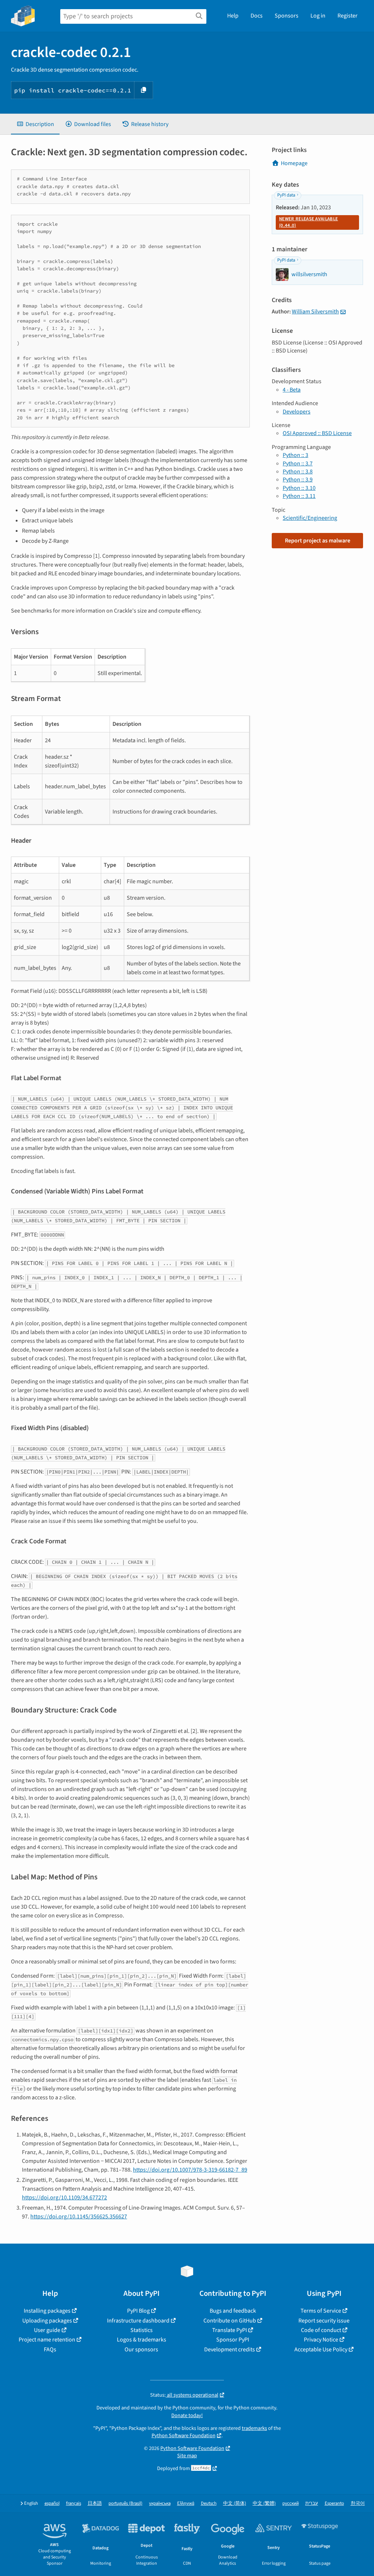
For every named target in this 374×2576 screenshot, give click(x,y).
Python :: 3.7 (298, 464)
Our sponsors (141, 2350)
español (52, 2503)
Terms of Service (321, 2311)
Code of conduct (321, 2330)
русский (291, 2503)
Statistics (142, 2330)
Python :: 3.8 (298, 472)
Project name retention (47, 2340)
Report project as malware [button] (318, 541)
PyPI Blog (138, 2311)
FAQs (50, 2350)
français (74, 2503)
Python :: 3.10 (299, 488)
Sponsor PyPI (233, 2340)
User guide (47, 2330)
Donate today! (187, 2415)
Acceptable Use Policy (321, 2350)
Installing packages (47, 2311)
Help (233, 16)
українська (160, 2503)
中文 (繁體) (264, 2503)
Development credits (230, 2350)
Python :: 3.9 (298, 480)
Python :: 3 (295, 455)
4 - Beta (292, 390)
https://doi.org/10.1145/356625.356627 (79, 2217)
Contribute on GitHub (230, 2321)
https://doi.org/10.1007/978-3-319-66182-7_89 (190, 2170)
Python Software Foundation (184, 2436)
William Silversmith (315, 312)
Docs (257, 16)
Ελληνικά (186, 2503)
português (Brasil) (125, 2503)
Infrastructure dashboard (138, 2321)
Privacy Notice (321, 2340)
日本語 (95, 2503)
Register (348, 16)
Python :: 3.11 (299, 496)
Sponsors (287, 16)
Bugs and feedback (233, 2311)
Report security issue (324, 2321)
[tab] (35, 124)
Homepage (294, 163)
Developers (297, 412)
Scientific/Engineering (310, 518)
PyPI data (286, 195)
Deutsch (209, 2503)
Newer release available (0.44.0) (308, 222)
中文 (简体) (235, 2503)
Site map (187, 2456)
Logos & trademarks (142, 2340)
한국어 (358, 2503)
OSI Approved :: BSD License (317, 433)
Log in (318, 16)
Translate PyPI (230, 2330)
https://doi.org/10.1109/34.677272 (64, 2198)
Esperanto (334, 2503)
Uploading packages (47, 2321)
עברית (312, 2503)
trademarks (254, 2428)
